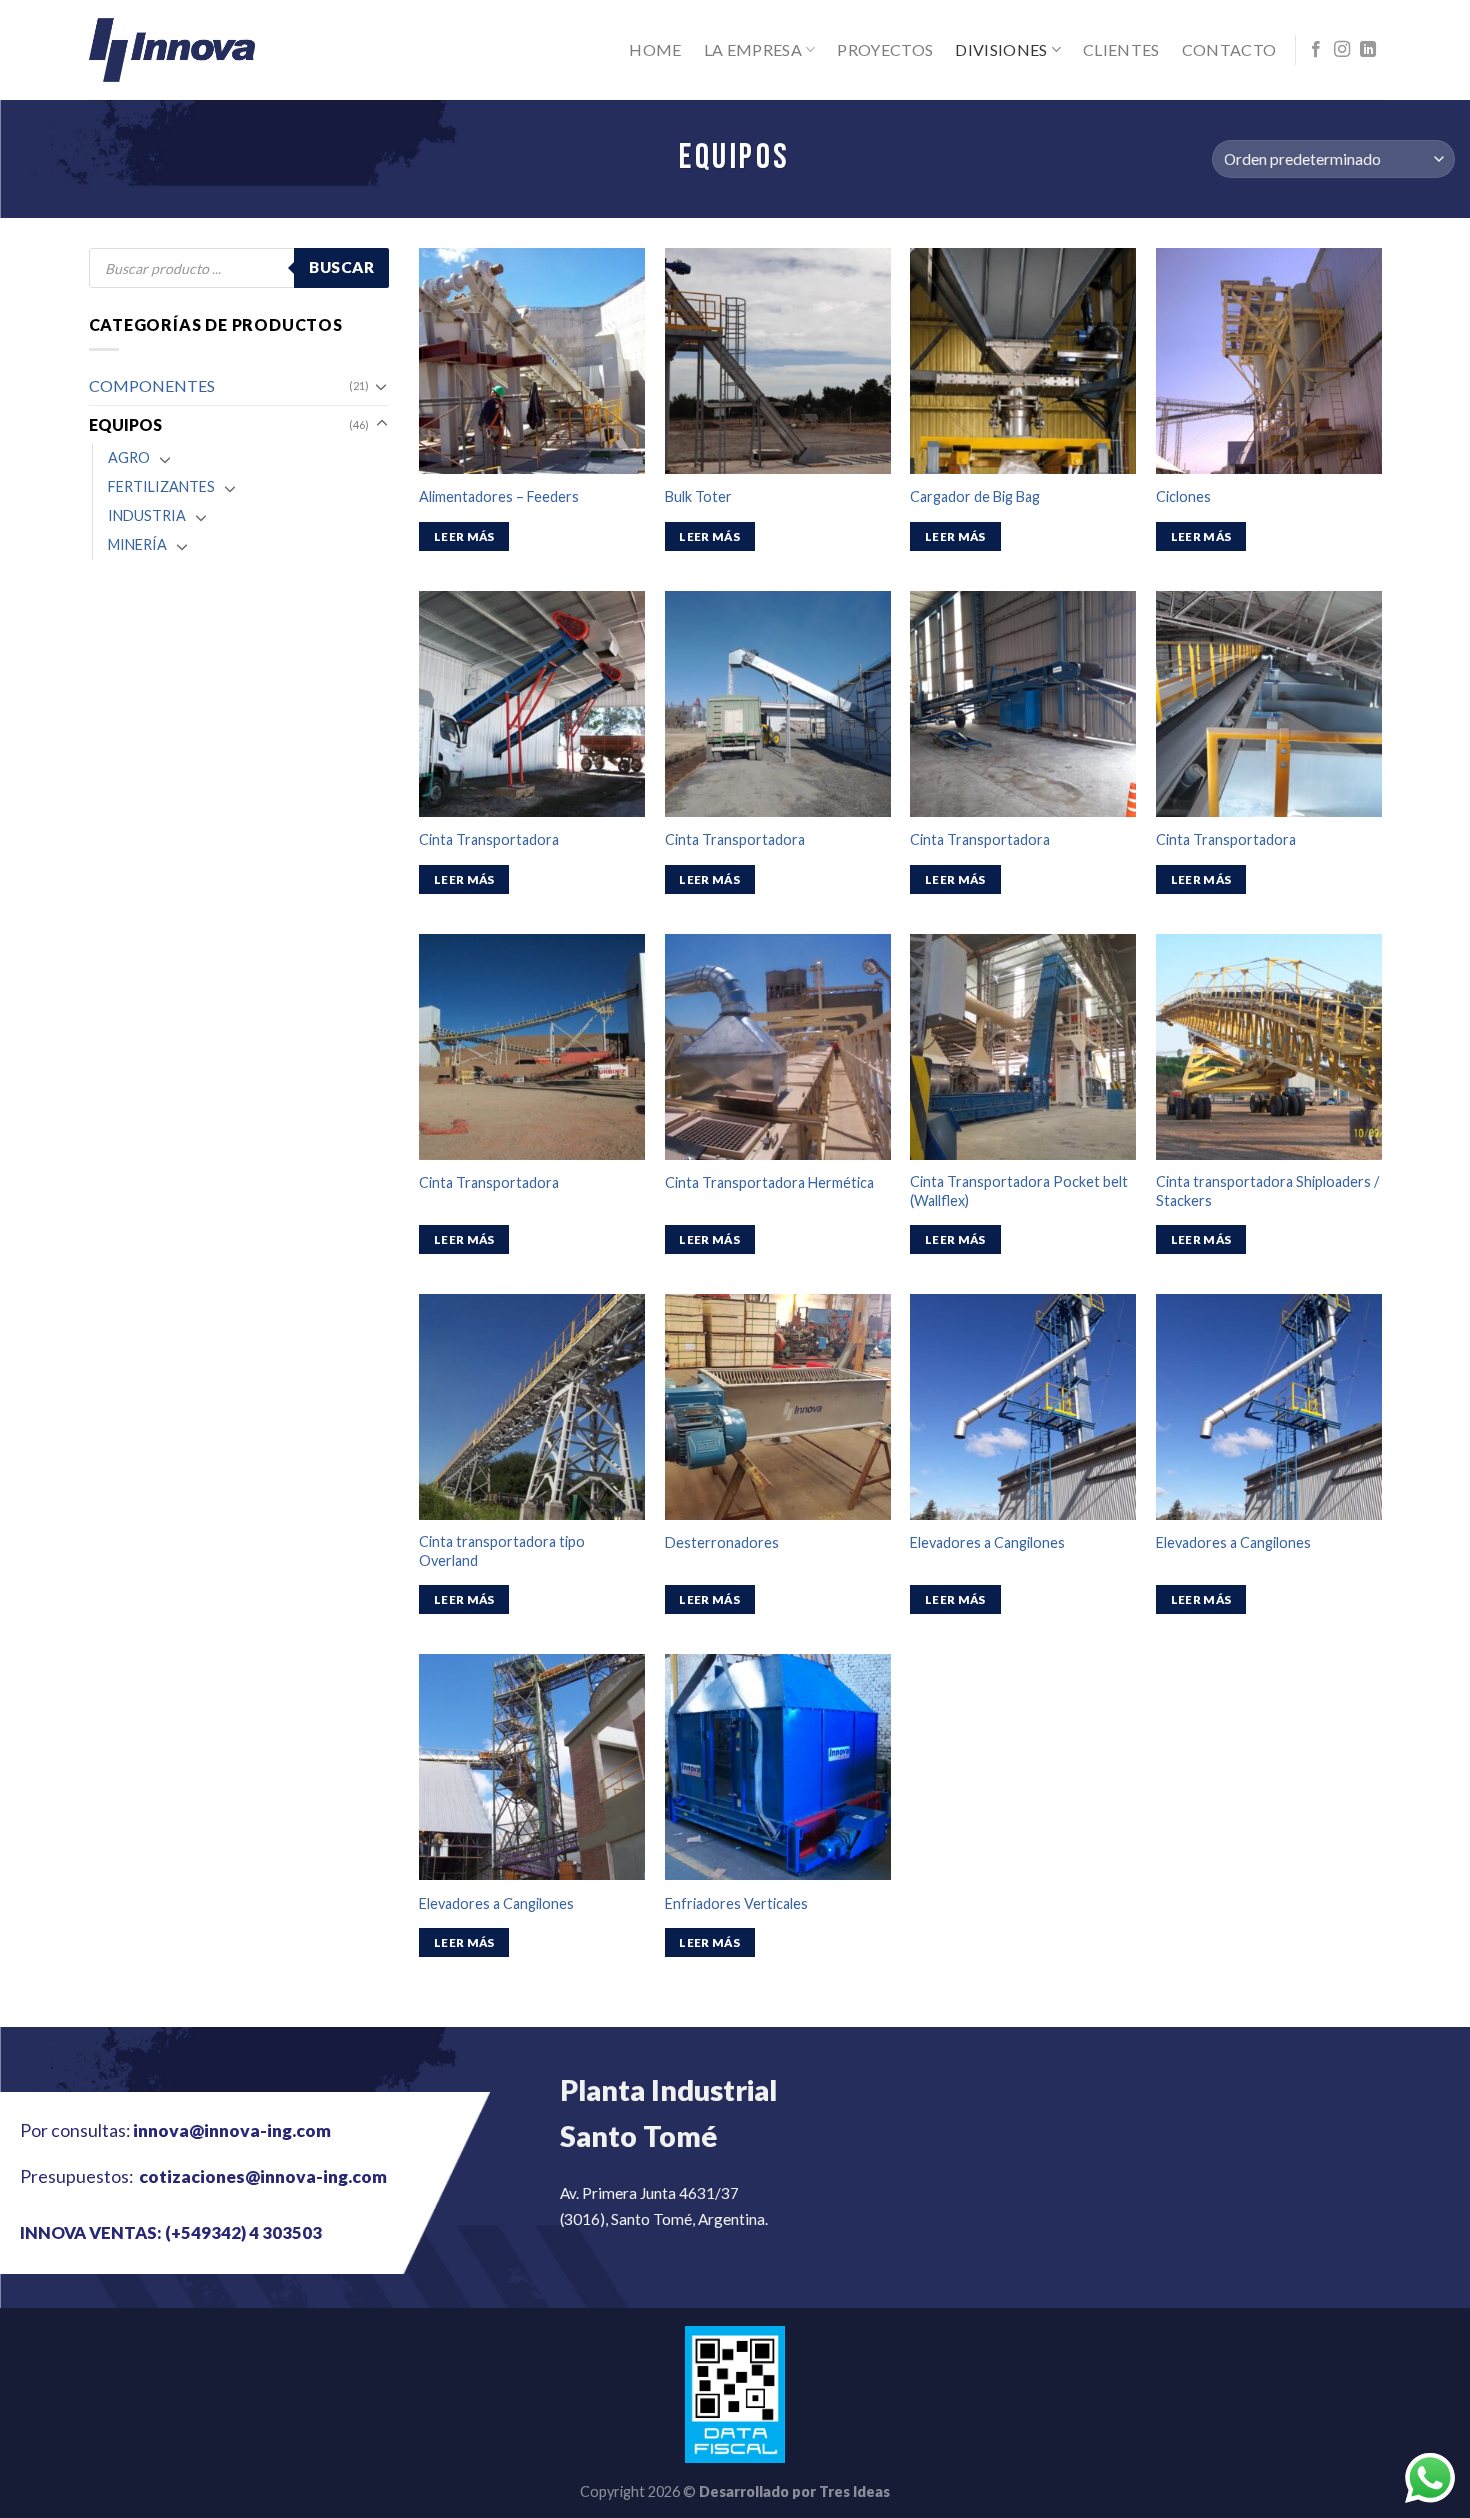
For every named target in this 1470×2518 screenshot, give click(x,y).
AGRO (129, 457)
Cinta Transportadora (489, 839)
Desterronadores (722, 1542)
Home (655, 49)
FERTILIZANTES (161, 486)
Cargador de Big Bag (975, 496)
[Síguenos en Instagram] (1342, 50)
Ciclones (1183, 496)
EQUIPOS (125, 424)
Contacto (1229, 49)
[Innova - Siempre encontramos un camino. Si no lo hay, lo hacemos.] (172, 50)
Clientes (1121, 49)
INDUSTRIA (147, 515)
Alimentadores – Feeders (499, 496)
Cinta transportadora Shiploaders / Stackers (1267, 1191)
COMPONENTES (152, 385)
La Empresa (753, 49)
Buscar (341, 267)
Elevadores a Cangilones (987, 1542)
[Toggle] (382, 386)
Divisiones (1001, 49)
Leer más (464, 536)
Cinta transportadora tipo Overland (502, 1551)
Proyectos (885, 49)
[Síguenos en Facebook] (1316, 50)
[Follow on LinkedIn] (1368, 50)
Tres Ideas (854, 2491)
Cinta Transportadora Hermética (769, 1182)
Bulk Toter (698, 496)
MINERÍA (137, 544)
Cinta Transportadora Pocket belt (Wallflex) (1019, 1191)
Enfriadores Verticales (736, 1903)
